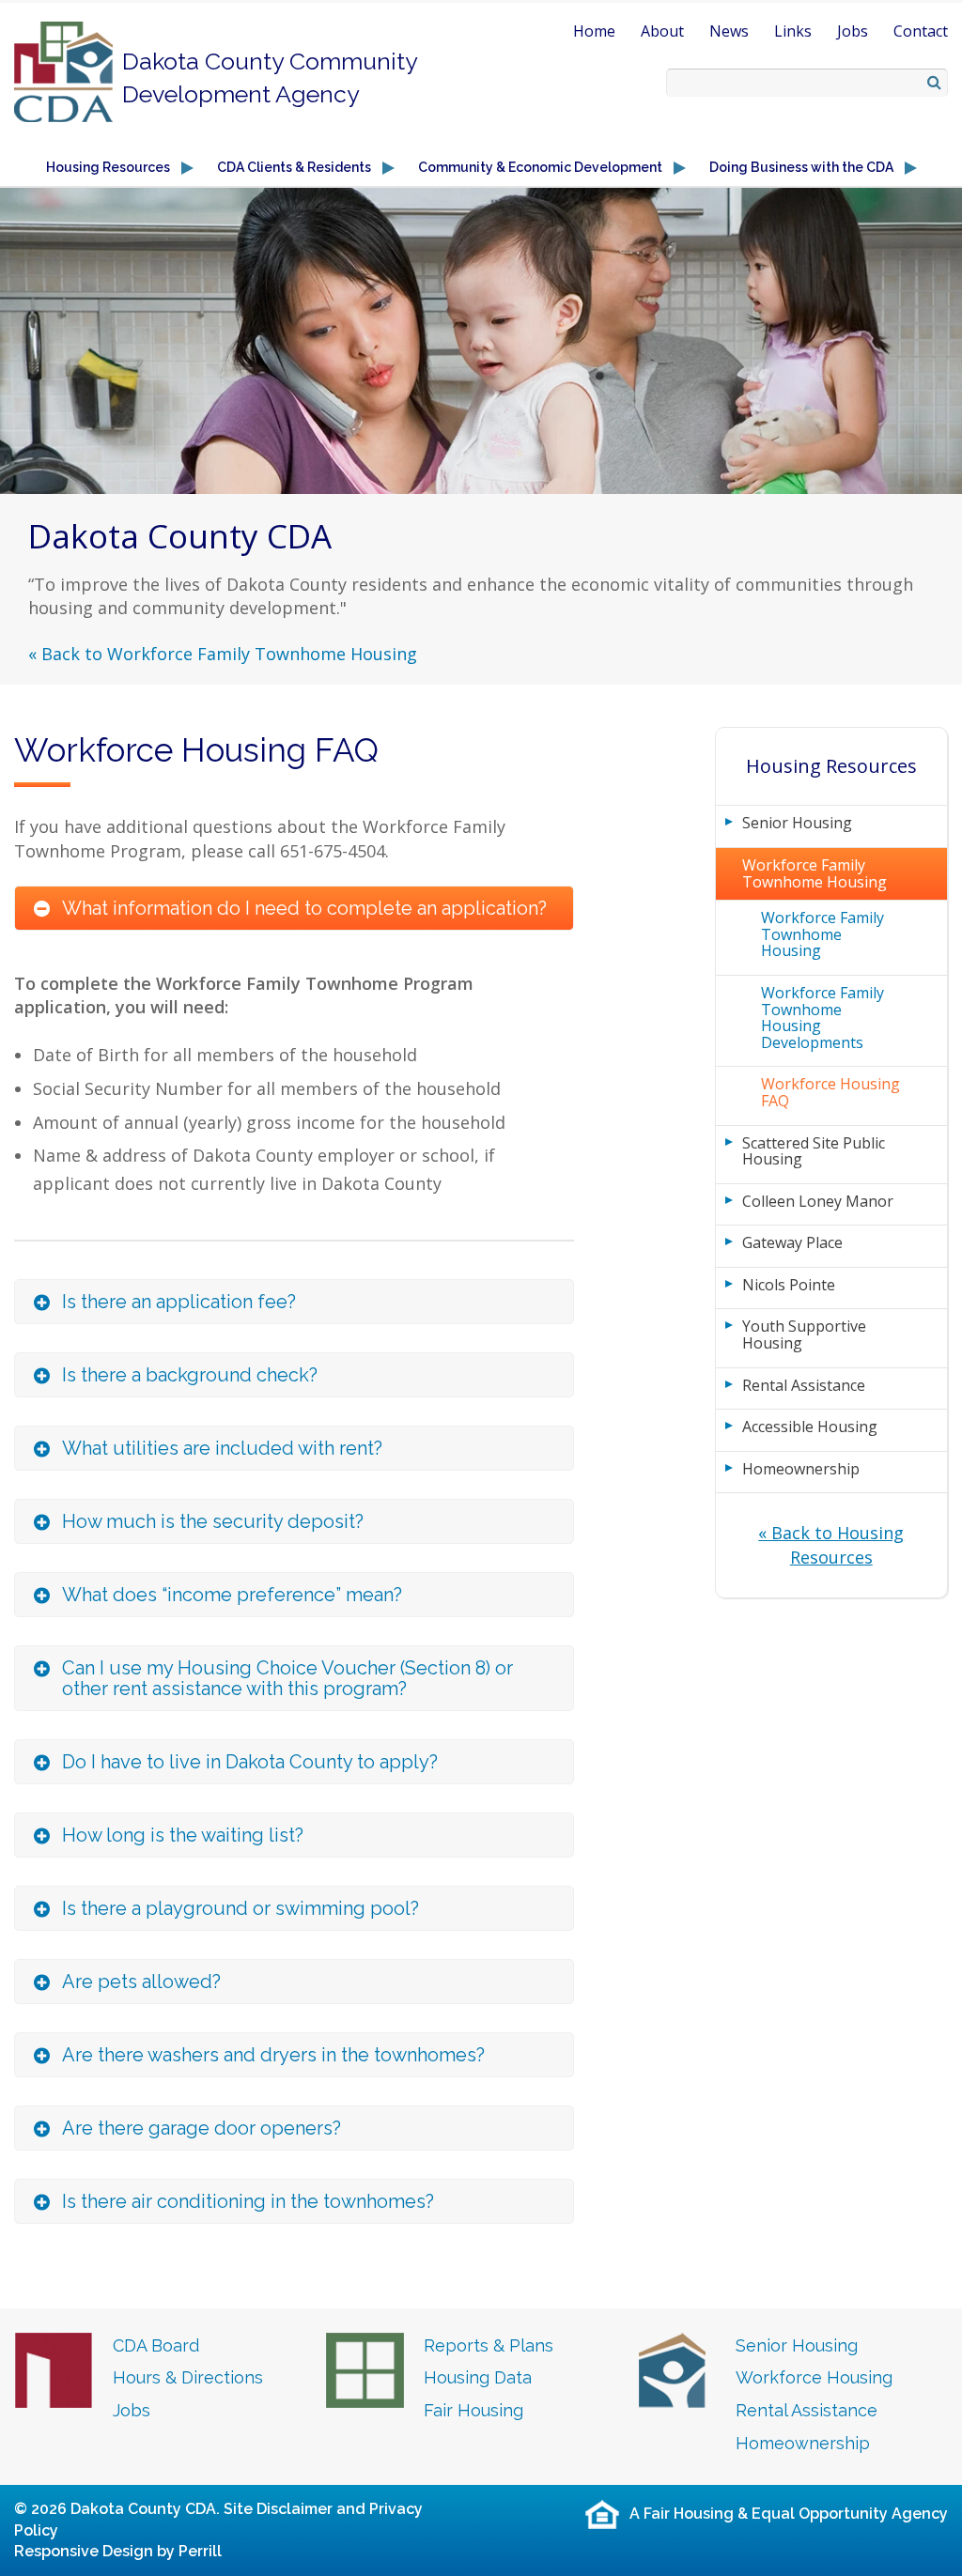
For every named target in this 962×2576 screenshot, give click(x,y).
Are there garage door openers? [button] (202, 2128)
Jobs (853, 31)
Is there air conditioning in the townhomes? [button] (248, 2201)
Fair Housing (473, 2410)
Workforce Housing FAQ (830, 1092)
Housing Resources (831, 766)
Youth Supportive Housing (804, 1334)
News (729, 31)
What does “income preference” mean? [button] (232, 1595)
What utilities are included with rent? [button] (222, 1448)
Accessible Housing (810, 1427)
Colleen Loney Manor (818, 1201)
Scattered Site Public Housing (814, 1151)
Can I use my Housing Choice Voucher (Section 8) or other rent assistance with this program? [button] (287, 1678)
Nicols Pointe (789, 1285)
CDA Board (156, 2345)
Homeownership (801, 1469)
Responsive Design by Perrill (118, 2551)
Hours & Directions (188, 2377)
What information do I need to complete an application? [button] (304, 908)
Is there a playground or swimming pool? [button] (240, 1908)
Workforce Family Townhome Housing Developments (822, 1018)
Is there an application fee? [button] (179, 1302)
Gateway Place (792, 1242)
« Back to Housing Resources (831, 1544)
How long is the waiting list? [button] (183, 1835)
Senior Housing (797, 823)
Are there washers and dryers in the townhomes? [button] (273, 2055)
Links (793, 31)
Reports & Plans (489, 2345)
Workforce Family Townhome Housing (815, 873)
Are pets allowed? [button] (141, 1982)
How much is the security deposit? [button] (213, 1521)
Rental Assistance (804, 1385)
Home (594, 31)
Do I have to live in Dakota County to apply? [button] (250, 1762)
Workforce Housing (814, 2377)
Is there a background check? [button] (190, 1375)
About (662, 31)
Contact (921, 31)
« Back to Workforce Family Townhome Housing (223, 654)
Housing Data (478, 2377)
